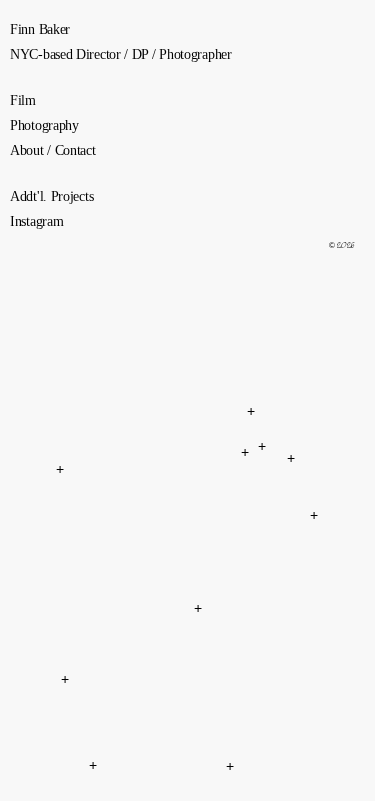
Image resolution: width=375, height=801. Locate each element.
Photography (44, 125)
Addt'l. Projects (51, 196)
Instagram (36, 221)
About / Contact (53, 150)
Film (23, 100)
